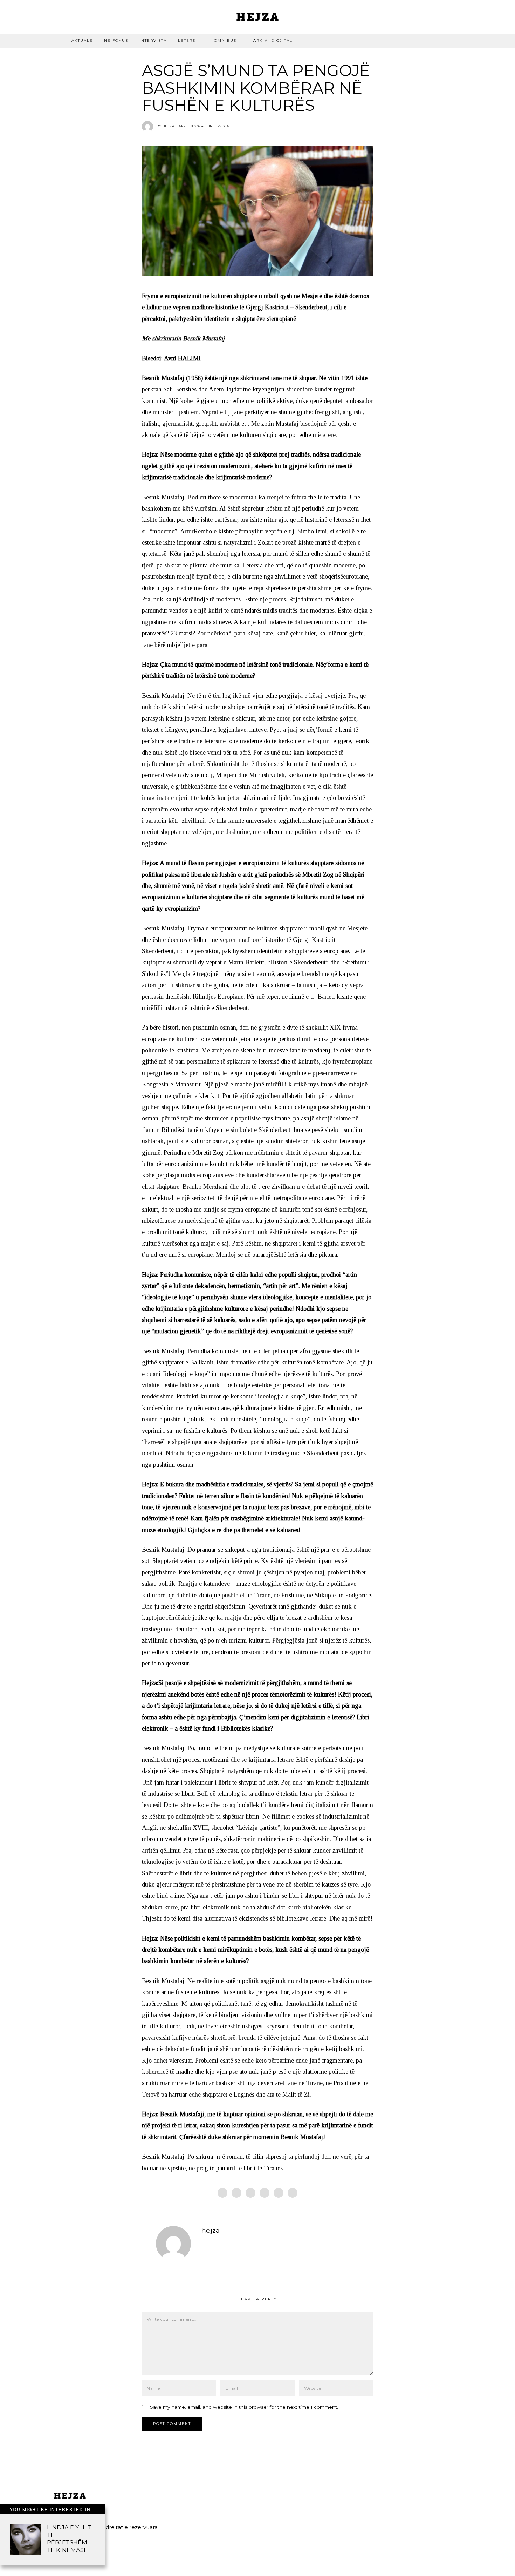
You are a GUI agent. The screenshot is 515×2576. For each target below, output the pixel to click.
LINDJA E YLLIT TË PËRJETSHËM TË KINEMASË (69, 2538)
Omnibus (225, 41)
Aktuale (82, 41)
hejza (211, 2230)
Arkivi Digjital (273, 41)
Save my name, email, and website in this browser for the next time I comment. (244, 2407)
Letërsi (188, 41)
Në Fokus (116, 41)
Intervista (153, 41)
